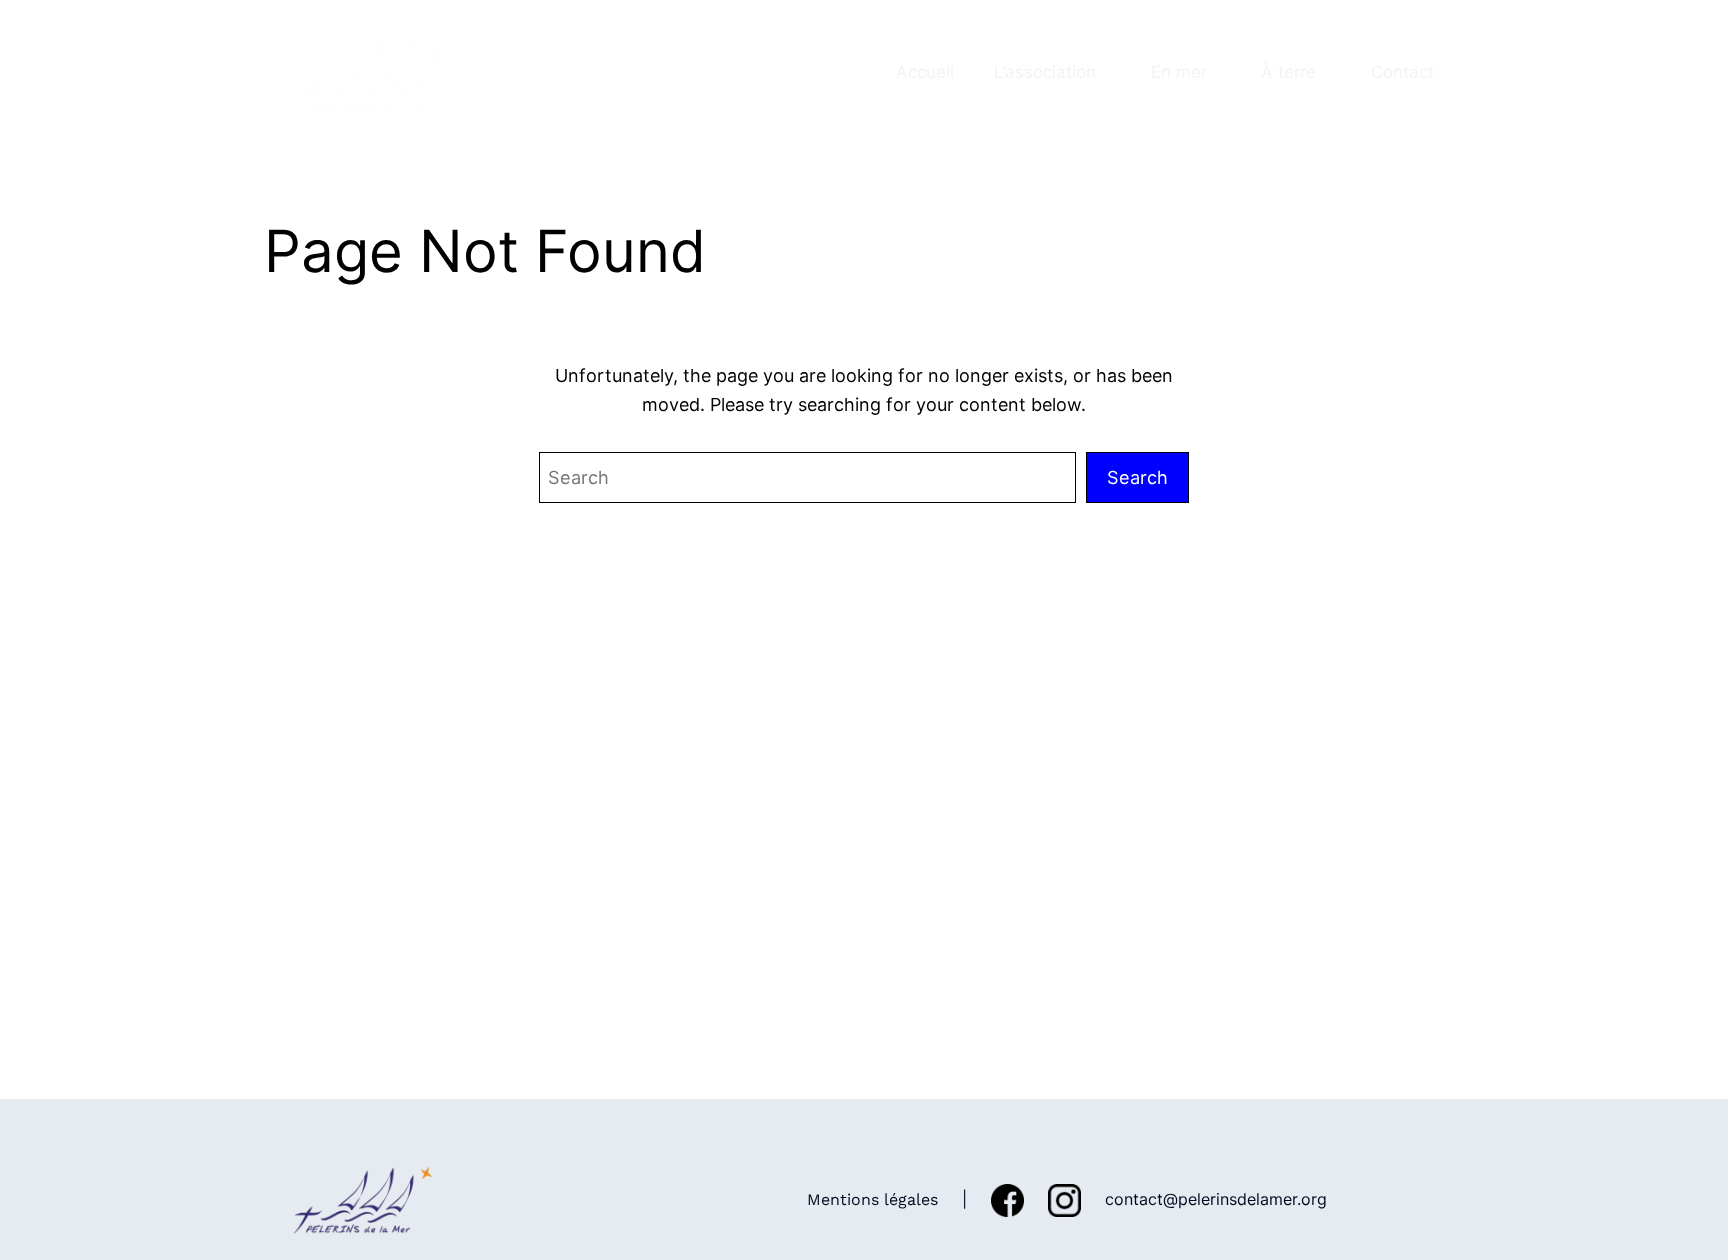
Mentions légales (872, 1199)
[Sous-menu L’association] (1105, 72)
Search (1137, 477)
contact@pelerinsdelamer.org (1216, 1199)
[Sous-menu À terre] (1326, 72)
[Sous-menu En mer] (1216, 72)
